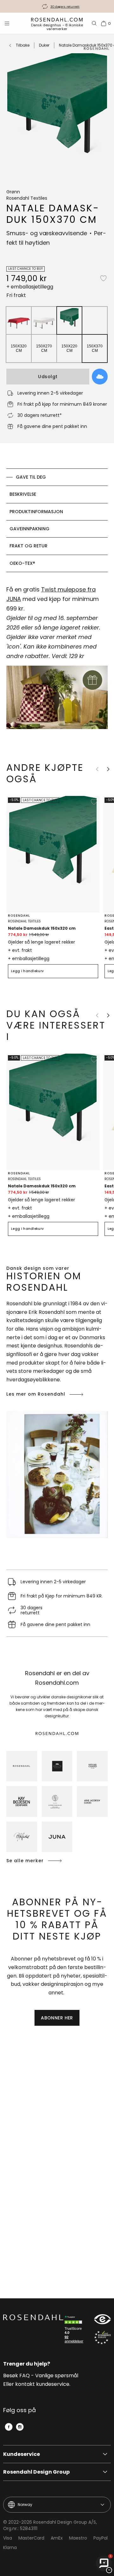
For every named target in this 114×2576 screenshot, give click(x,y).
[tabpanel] (57, 661)
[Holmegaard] (92, 1766)
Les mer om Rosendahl (36, 1394)
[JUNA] (57, 1837)
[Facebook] (9, 2427)
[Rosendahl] (22, 1766)
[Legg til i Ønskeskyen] (100, 377)
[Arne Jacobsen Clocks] (92, 1801)
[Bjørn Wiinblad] (22, 1837)
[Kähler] (57, 1766)
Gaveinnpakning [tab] (29, 529)
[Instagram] (20, 2427)
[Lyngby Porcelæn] (57, 1801)
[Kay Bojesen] (22, 1801)
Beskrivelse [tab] (23, 494)
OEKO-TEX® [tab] (22, 563)
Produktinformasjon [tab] (36, 512)
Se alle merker (25, 1861)
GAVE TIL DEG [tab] (31, 477)
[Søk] (94, 23)
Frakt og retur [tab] (28, 546)
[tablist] (57, 520)
